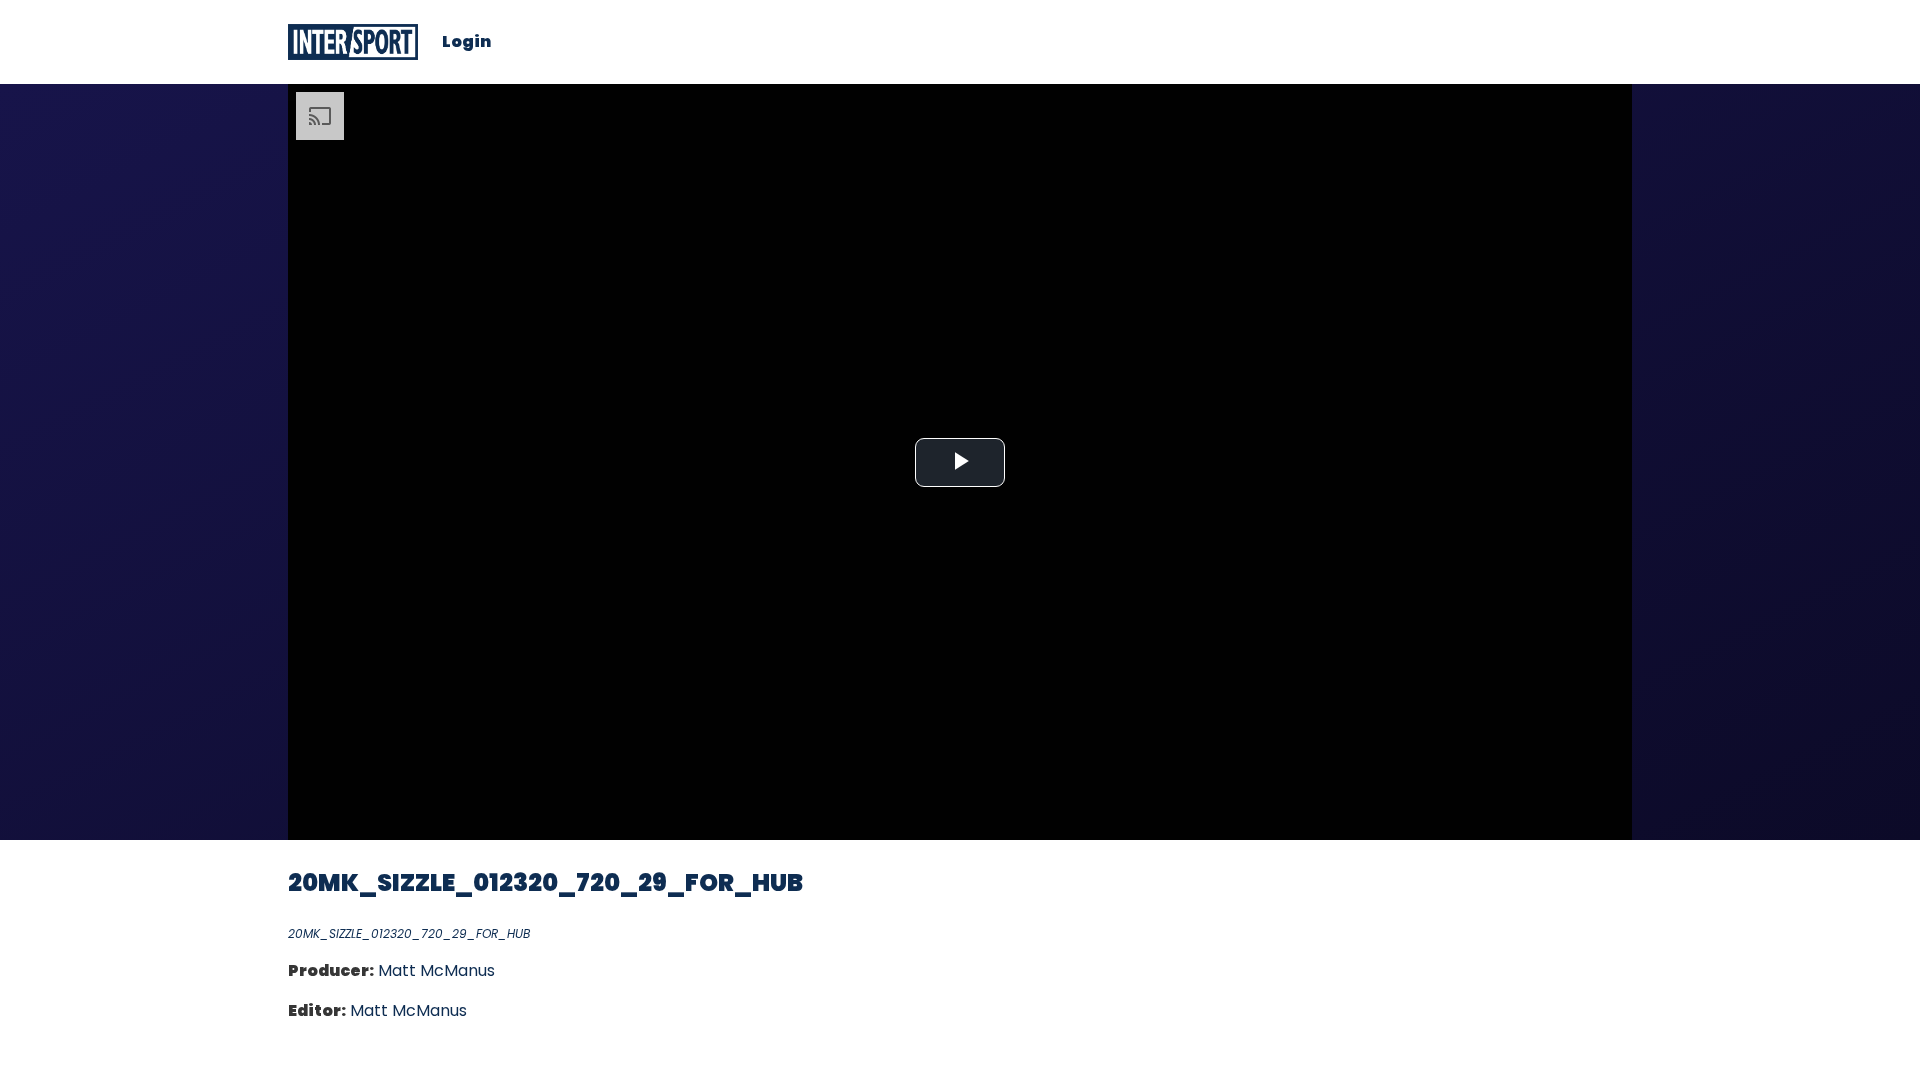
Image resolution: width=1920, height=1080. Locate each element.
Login (466, 42)
